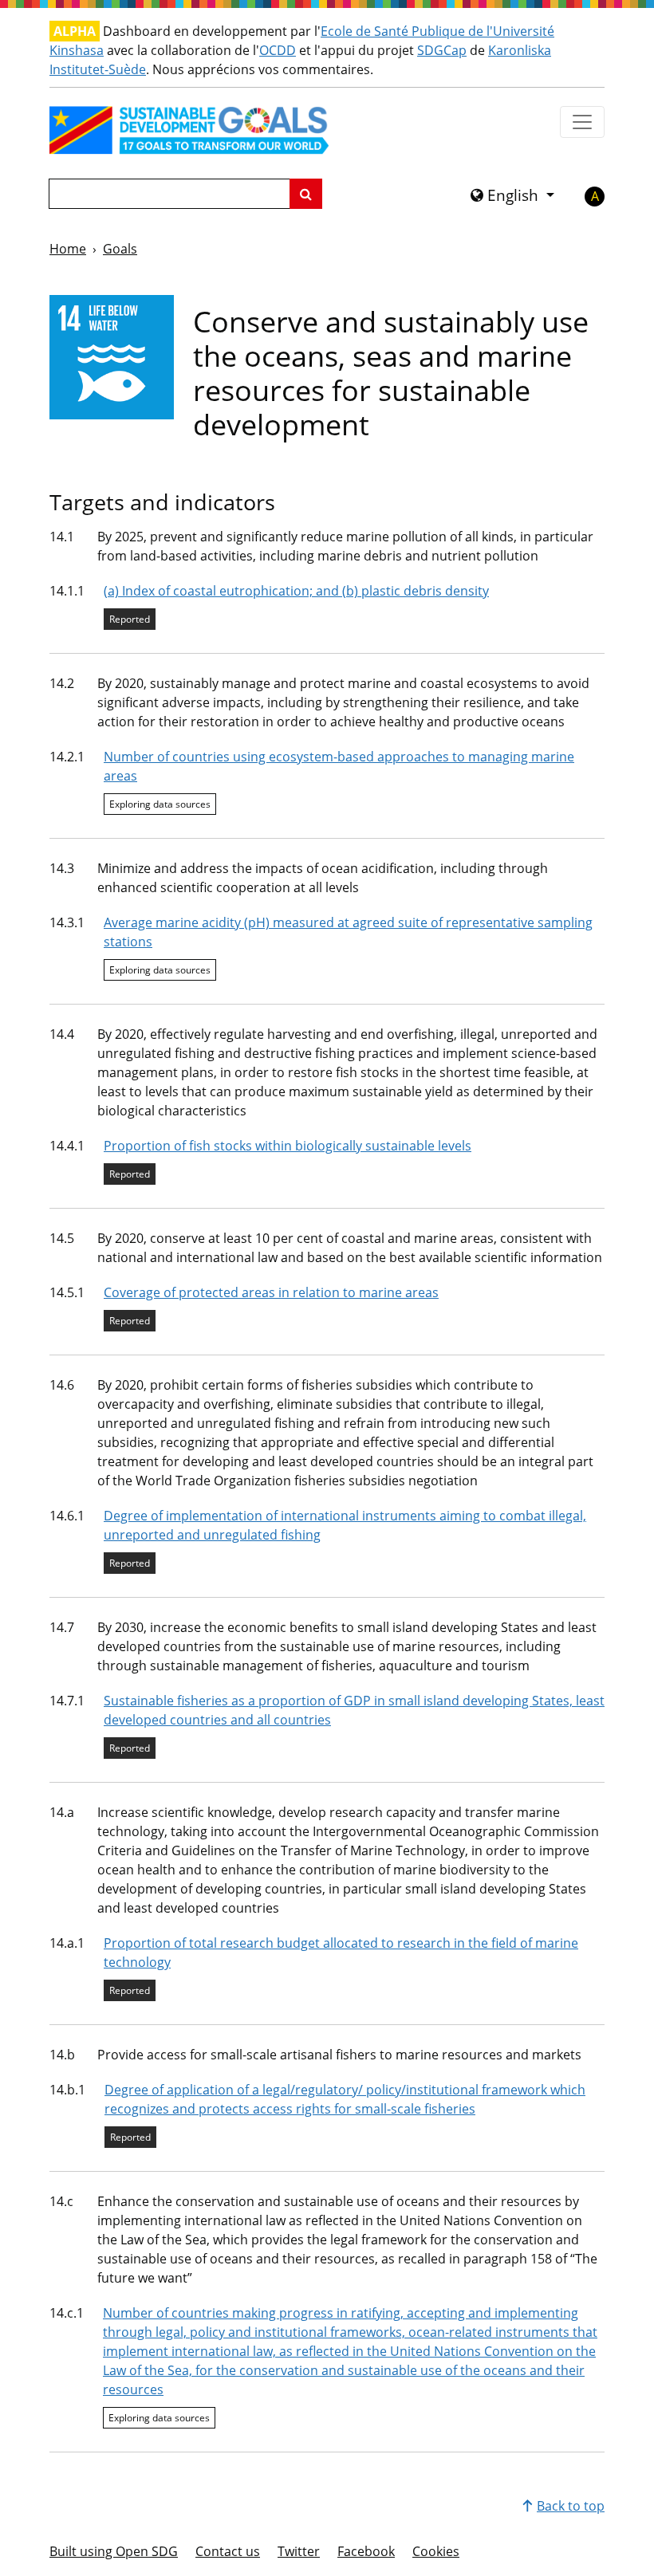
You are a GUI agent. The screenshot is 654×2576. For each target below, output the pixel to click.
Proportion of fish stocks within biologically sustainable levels (288, 1146)
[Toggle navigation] (582, 122)
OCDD (278, 50)
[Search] (306, 194)
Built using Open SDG (114, 2551)
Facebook (366, 2551)
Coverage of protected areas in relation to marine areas (271, 1292)
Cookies (436, 2551)
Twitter (299, 2551)
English (513, 195)
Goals (120, 249)
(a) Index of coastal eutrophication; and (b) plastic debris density (296, 591)
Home (68, 249)
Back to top (571, 2506)
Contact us (228, 2551)
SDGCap (442, 50)
